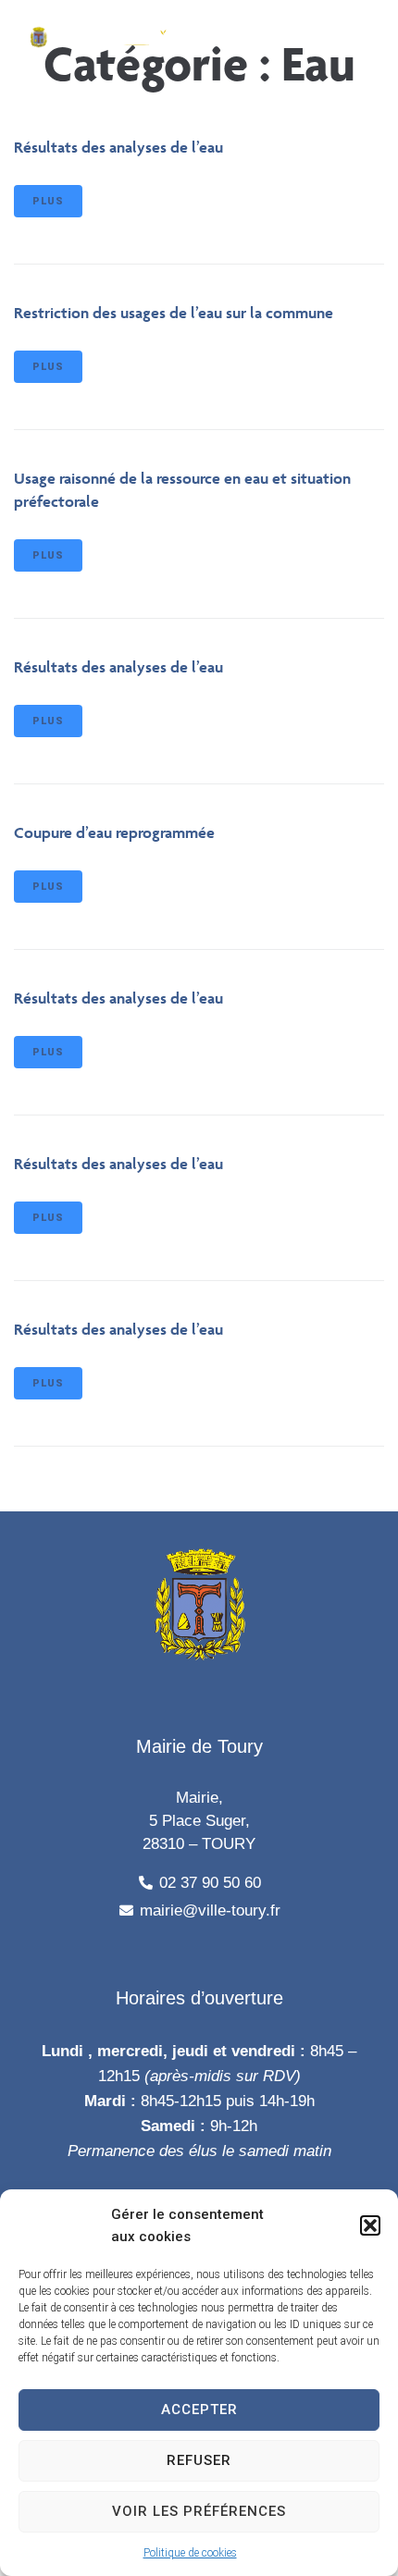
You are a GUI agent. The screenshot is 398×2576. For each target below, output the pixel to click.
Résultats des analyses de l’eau (118, 147)
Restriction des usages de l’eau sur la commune (174, 313)
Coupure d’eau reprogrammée (114, 832)
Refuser (199, 2460)
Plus (48, 201)
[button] (370, 2225)
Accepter (199, 2410)
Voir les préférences (199, 2511)
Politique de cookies (190, 2553)
